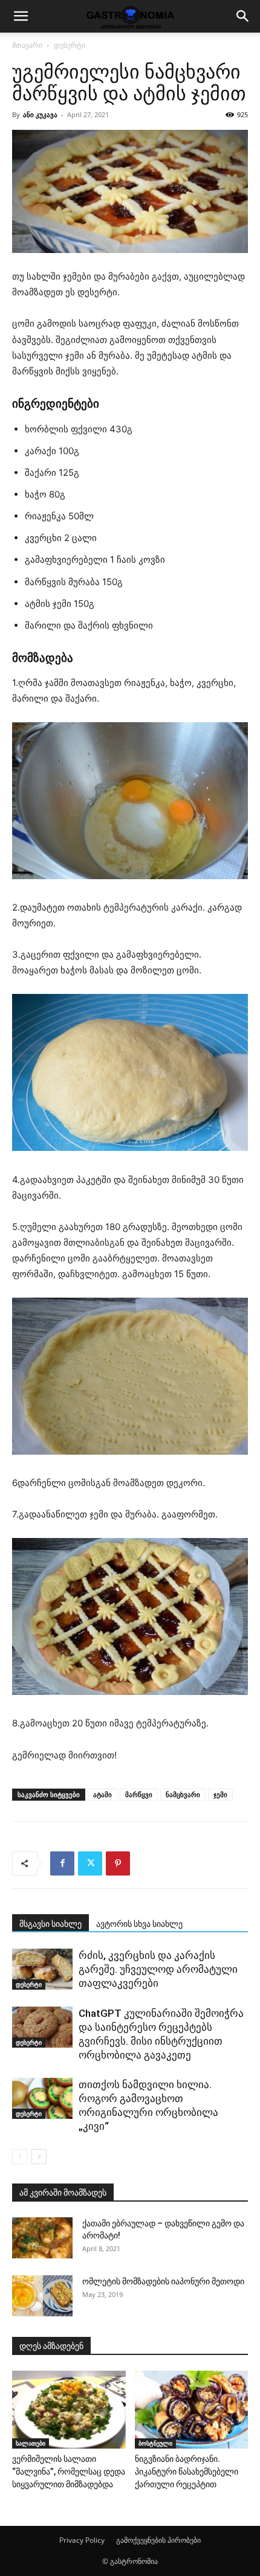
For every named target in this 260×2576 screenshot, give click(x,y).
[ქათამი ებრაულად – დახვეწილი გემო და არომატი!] (42, 2238)
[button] (21, 16)
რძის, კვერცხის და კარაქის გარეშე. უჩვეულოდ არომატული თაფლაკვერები (158, 1969)
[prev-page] (20, 2157)
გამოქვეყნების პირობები (158, 2540)
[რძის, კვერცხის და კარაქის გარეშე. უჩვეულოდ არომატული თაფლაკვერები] (42, 1969)
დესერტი (70, 45)
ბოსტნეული (155, 2443)
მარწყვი (139, 1794)
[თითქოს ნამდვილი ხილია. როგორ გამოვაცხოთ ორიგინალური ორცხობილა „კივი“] (42, 2099)
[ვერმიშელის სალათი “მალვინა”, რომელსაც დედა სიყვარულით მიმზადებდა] (69, 2410)
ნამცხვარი (183, 1794)
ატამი (102, 1794)
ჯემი (220, 1794)
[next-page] (39, 2157)
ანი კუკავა (40, 114)
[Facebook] (62, 1863)
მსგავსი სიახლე (50, 1924)
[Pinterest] (118, 1863)
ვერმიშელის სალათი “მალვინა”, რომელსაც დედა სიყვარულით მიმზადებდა (69, 2472)
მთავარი (27, 45)
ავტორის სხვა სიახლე (139, 1924)
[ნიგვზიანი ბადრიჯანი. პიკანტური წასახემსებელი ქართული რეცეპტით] (192, 2410)
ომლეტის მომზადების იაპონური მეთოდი (163, 2281)
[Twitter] (90, 1863)
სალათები (31, 2443)
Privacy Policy (82, 2540)
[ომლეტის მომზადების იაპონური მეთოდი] (42, 2296)
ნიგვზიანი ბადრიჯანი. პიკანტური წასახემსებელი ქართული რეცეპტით (187, 2472)
